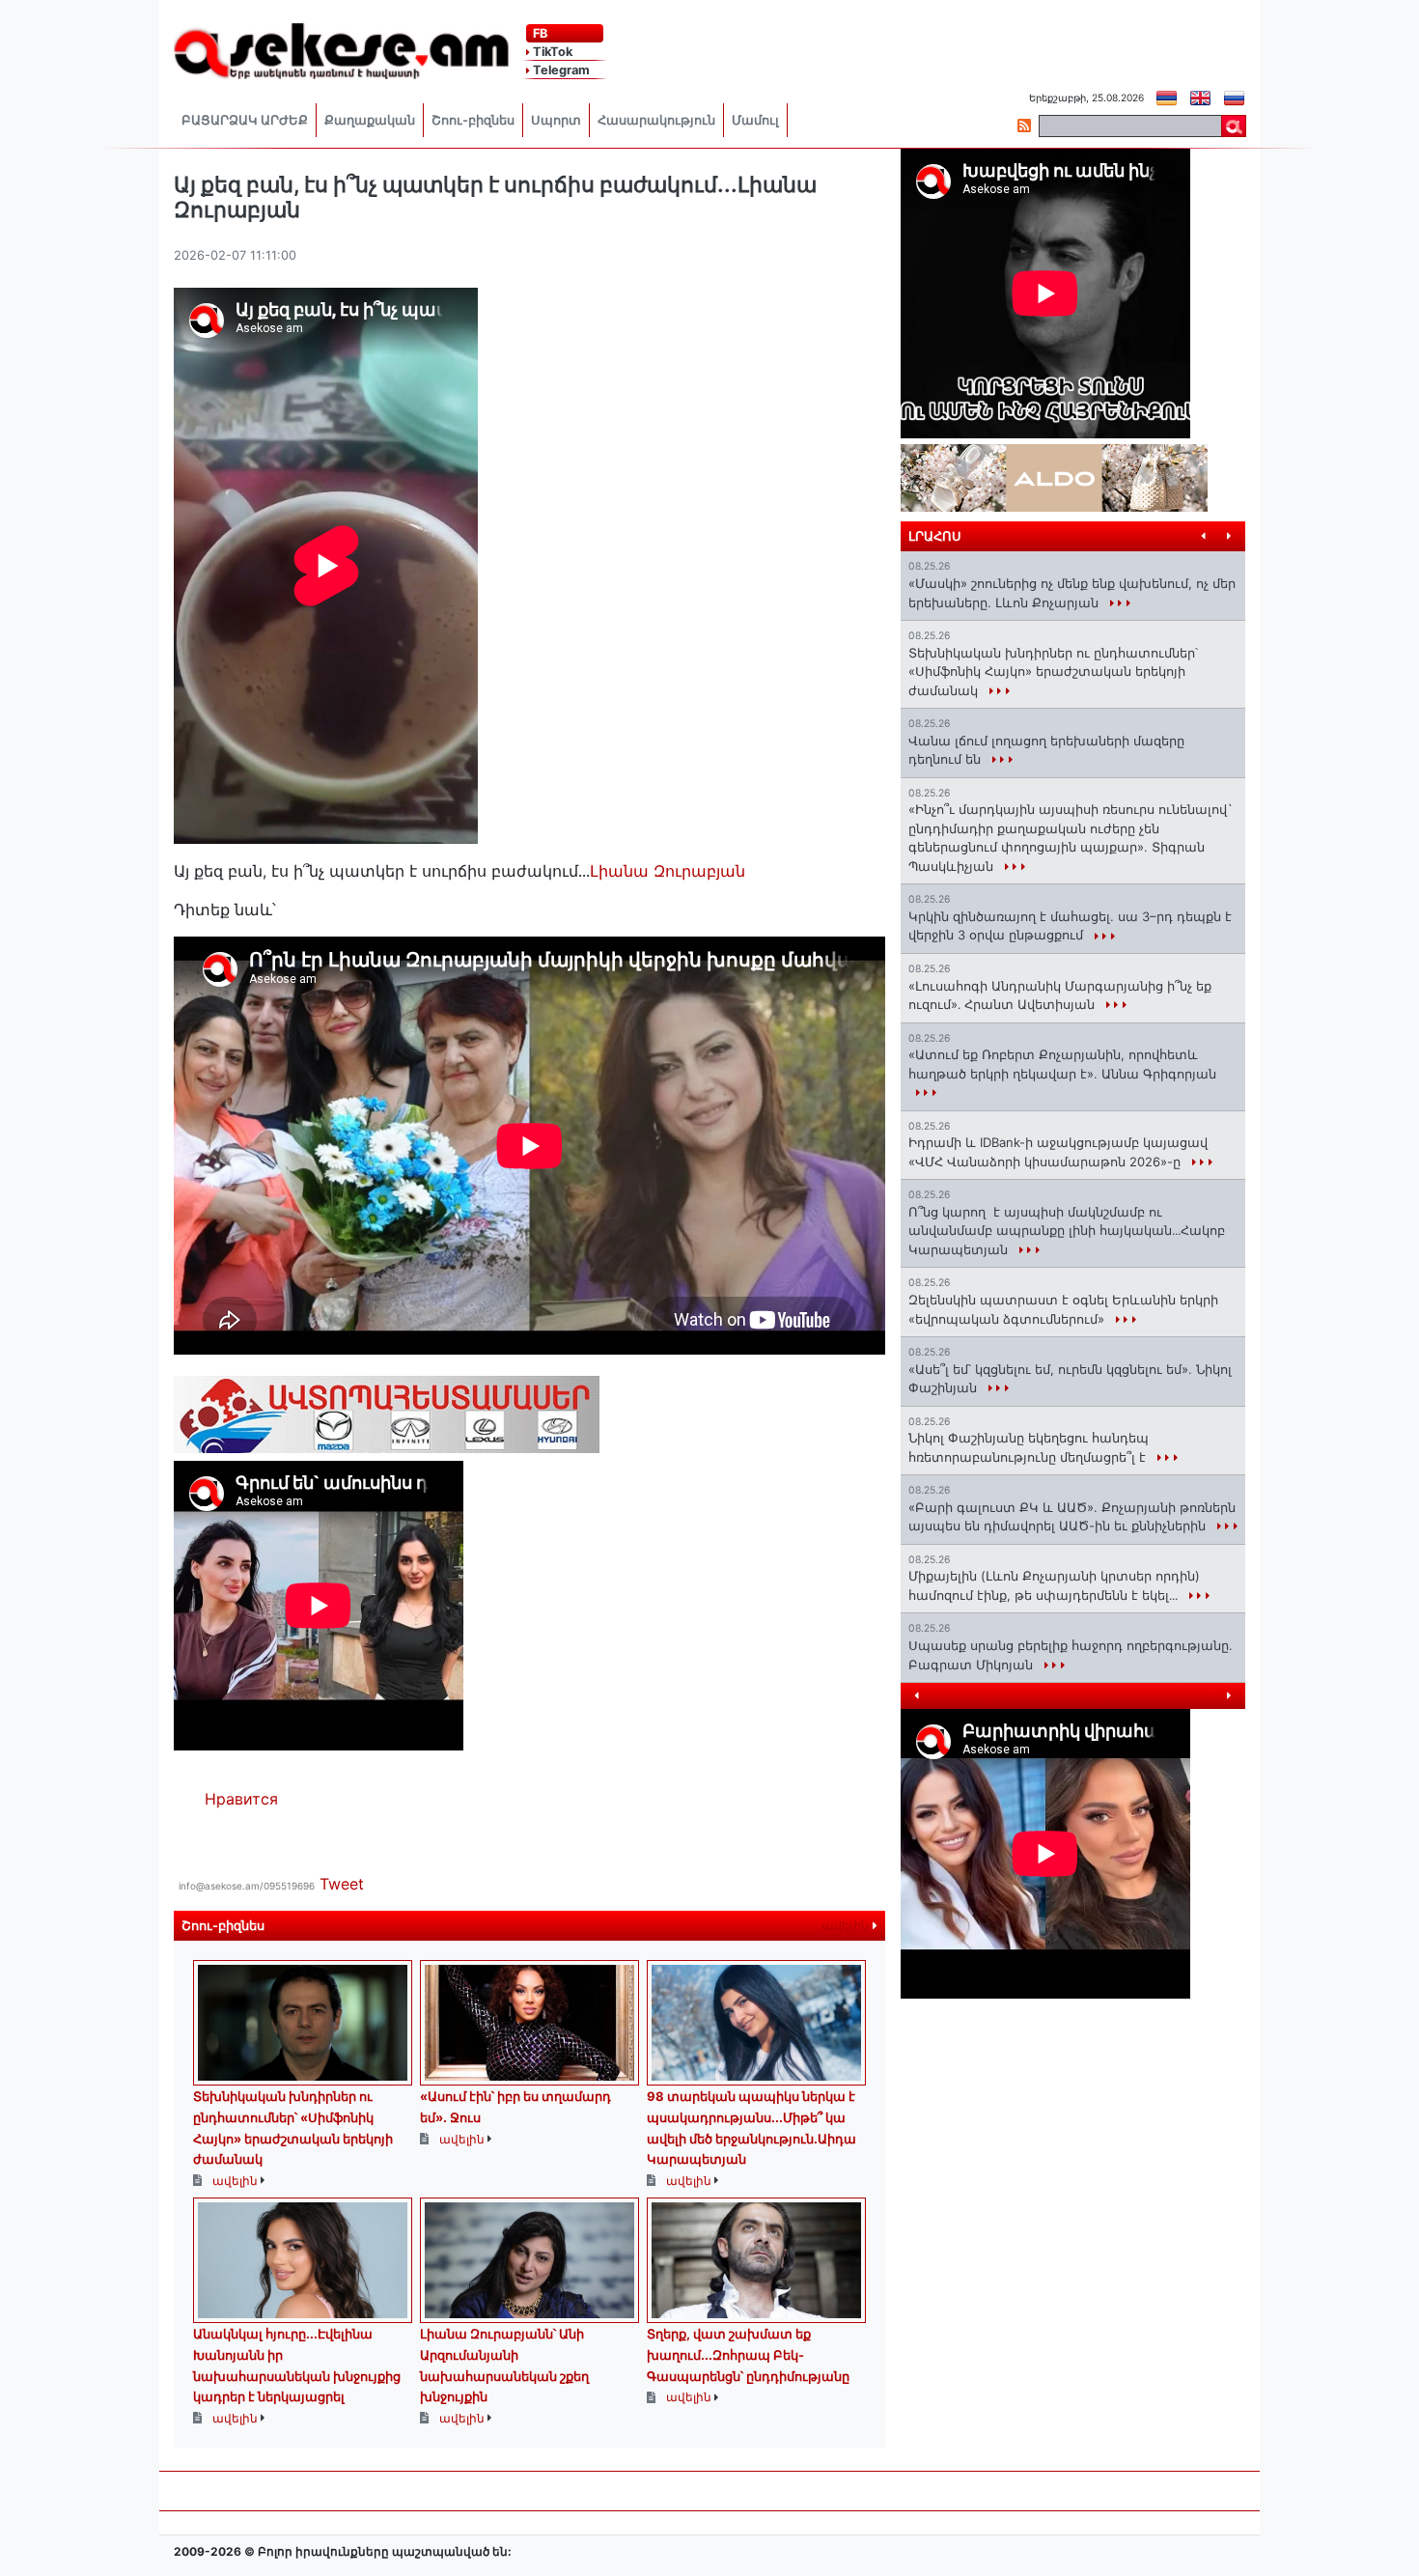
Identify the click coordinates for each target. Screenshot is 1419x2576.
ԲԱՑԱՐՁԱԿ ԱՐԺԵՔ (245, 120)
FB (539, 33)
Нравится (241, 1799)
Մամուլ (755, 120)
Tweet (342, 1884)
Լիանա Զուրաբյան (668, 871)
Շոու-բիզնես (473, 120)
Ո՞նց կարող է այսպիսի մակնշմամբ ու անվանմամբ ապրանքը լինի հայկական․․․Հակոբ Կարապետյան (1067, 1231)
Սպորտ (556, 120)
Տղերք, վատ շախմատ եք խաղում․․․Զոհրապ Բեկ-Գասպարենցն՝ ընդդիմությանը (748, 2354)
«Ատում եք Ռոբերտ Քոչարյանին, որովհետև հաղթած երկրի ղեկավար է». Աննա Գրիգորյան (1062, 1064)
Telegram (560, 70)
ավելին (847, 1926)
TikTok (551, 52)
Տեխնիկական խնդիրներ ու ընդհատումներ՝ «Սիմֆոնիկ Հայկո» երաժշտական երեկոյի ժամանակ (1053, 672)
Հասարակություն (656, 120)
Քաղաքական (370, 120)
